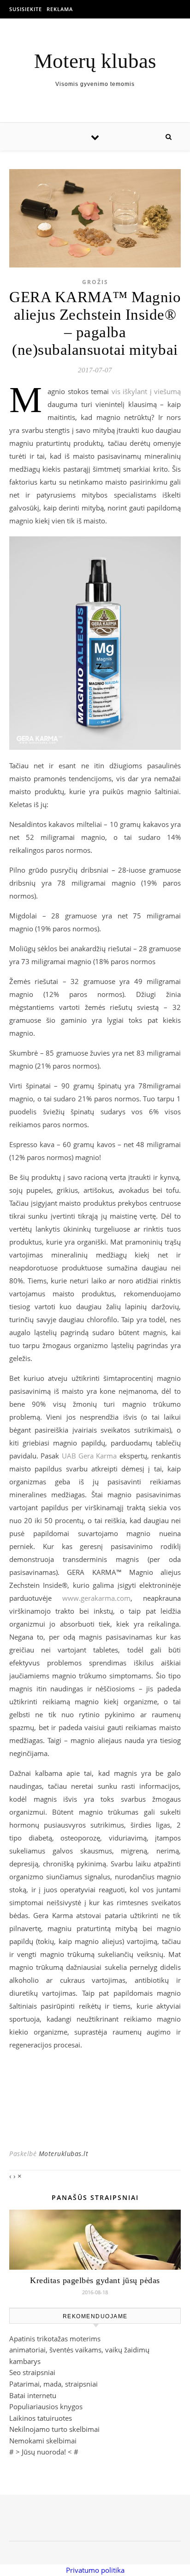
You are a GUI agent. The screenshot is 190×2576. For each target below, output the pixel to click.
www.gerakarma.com (96, 1598)
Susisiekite (26, 9)
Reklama (60, 9)
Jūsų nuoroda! (44, 2452)
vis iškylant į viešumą (146, 391)
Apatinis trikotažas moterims (55, 2339)
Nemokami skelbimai (43, 2441)
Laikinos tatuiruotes (41, 2418)
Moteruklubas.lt (64, 2154)
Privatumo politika (95, 2570)
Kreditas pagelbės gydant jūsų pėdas (95, 2280)
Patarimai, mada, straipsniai (53, 2384)
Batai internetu (33, 2395)
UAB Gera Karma (89, 1456)
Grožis (95, 282)
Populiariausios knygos (46, 2406)
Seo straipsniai (32, 2372)
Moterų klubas (95, 61)
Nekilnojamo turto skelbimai (54, 2429)
